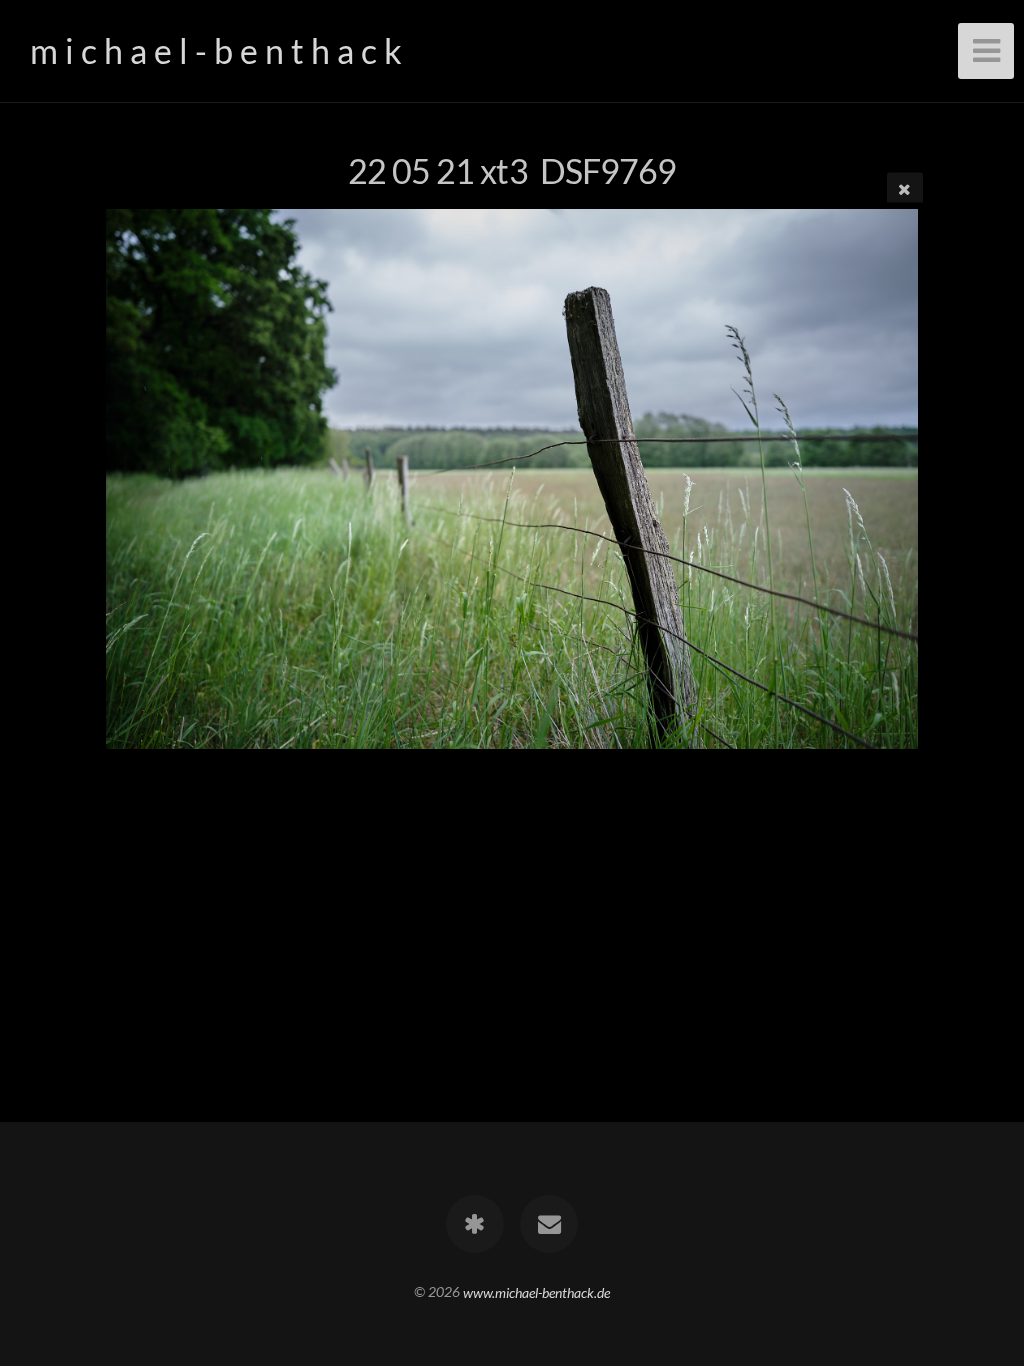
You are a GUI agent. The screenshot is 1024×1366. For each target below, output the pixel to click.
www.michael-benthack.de (536, 1291)
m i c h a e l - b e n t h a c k (216, 50)
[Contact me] (549, 1224)
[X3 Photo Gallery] (475, 1224)
